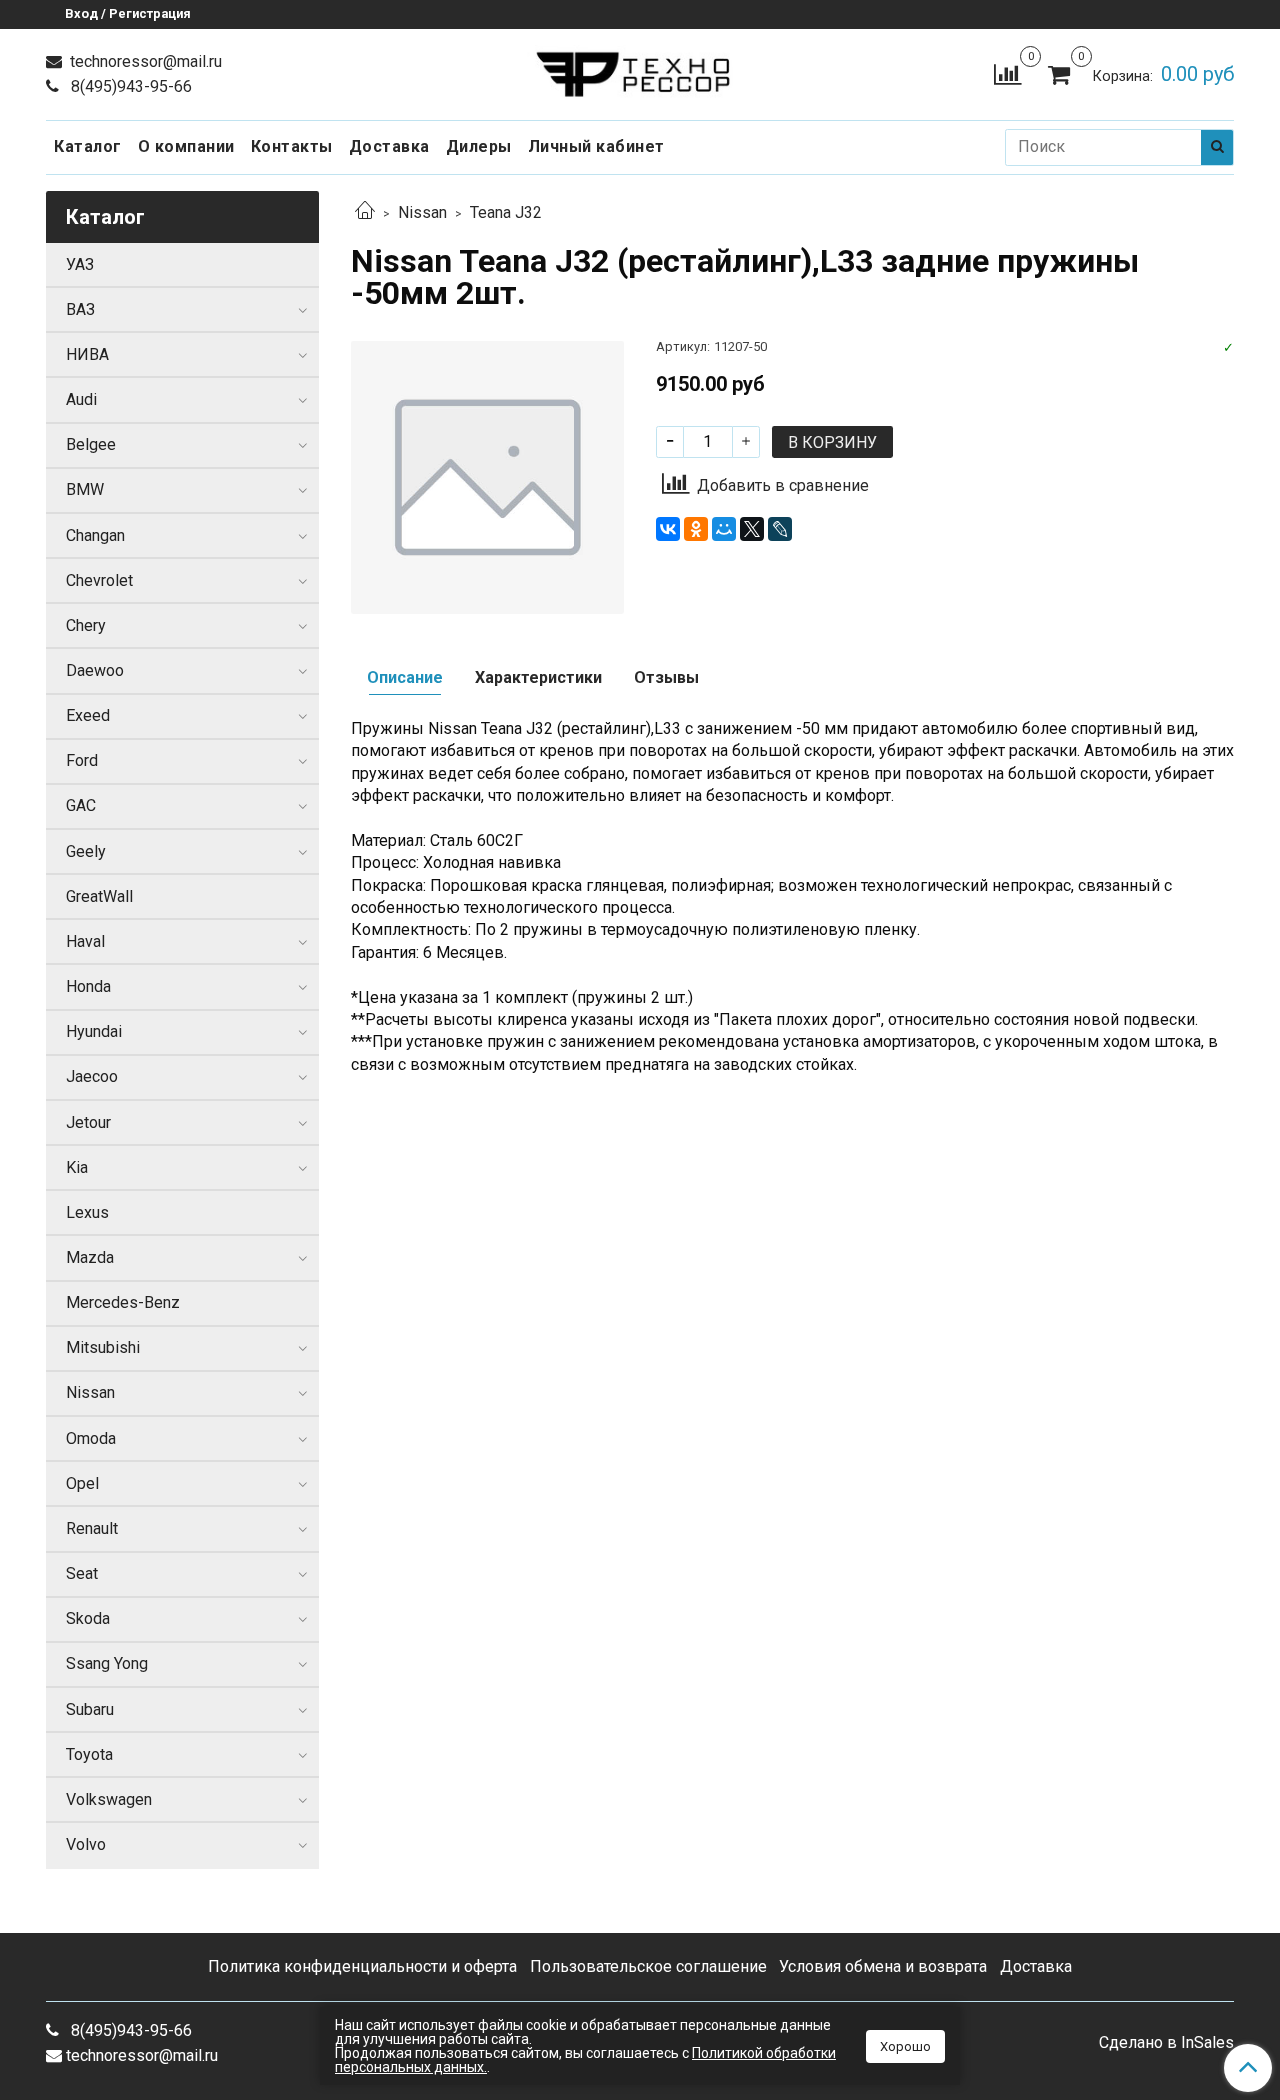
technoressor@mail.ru (144, 61)
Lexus (87, 1212)
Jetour (88, 1122)
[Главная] (365, 212)
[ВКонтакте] (668, 529)
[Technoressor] (640, 69)
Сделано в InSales (1166, 2043)
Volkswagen (109, 1799)
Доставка (389, 146)
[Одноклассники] (696, 529)
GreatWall (99, 896)
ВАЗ (80, 309)
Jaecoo (92, 1076)
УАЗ (80, 264)
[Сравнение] (1007, 73)
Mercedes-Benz (123, 1302)
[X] (752, 529)
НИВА (87, 354)
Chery (86, 625)
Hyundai (94, 1031)
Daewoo (95, 670)
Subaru (90, 1709)
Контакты (292, 146)
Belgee (91, 444)
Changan (95, 535)
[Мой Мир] (724, 529)
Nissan (422, 212)
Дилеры (479, 146)
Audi (81, 399)
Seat (82, 1573)
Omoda (91, 1438)
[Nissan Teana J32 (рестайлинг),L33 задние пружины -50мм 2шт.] (487, 476)
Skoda (88, 1618)
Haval (85, 941)
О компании (186, 146)
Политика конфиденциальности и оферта (362, 1966)
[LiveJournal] (780, 529)
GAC (81, 805)
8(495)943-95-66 (129, 86)
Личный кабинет (596, 146)
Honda (88, 986)
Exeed (88, 715)
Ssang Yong (107, 1663)
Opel (82, 1483)
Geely (86, 851)
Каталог (88, 146)
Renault (92, 1528)
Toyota (89, 1754)
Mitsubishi (103, 1347)
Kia (77, 1167)
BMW (85, 489)
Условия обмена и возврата (883, 1966)
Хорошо (905, 2046)
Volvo (86, 1844)
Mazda (90, 1257)
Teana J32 (506, 212)
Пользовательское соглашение (648, 1966)
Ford (82, 760)
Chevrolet (99, 580)
